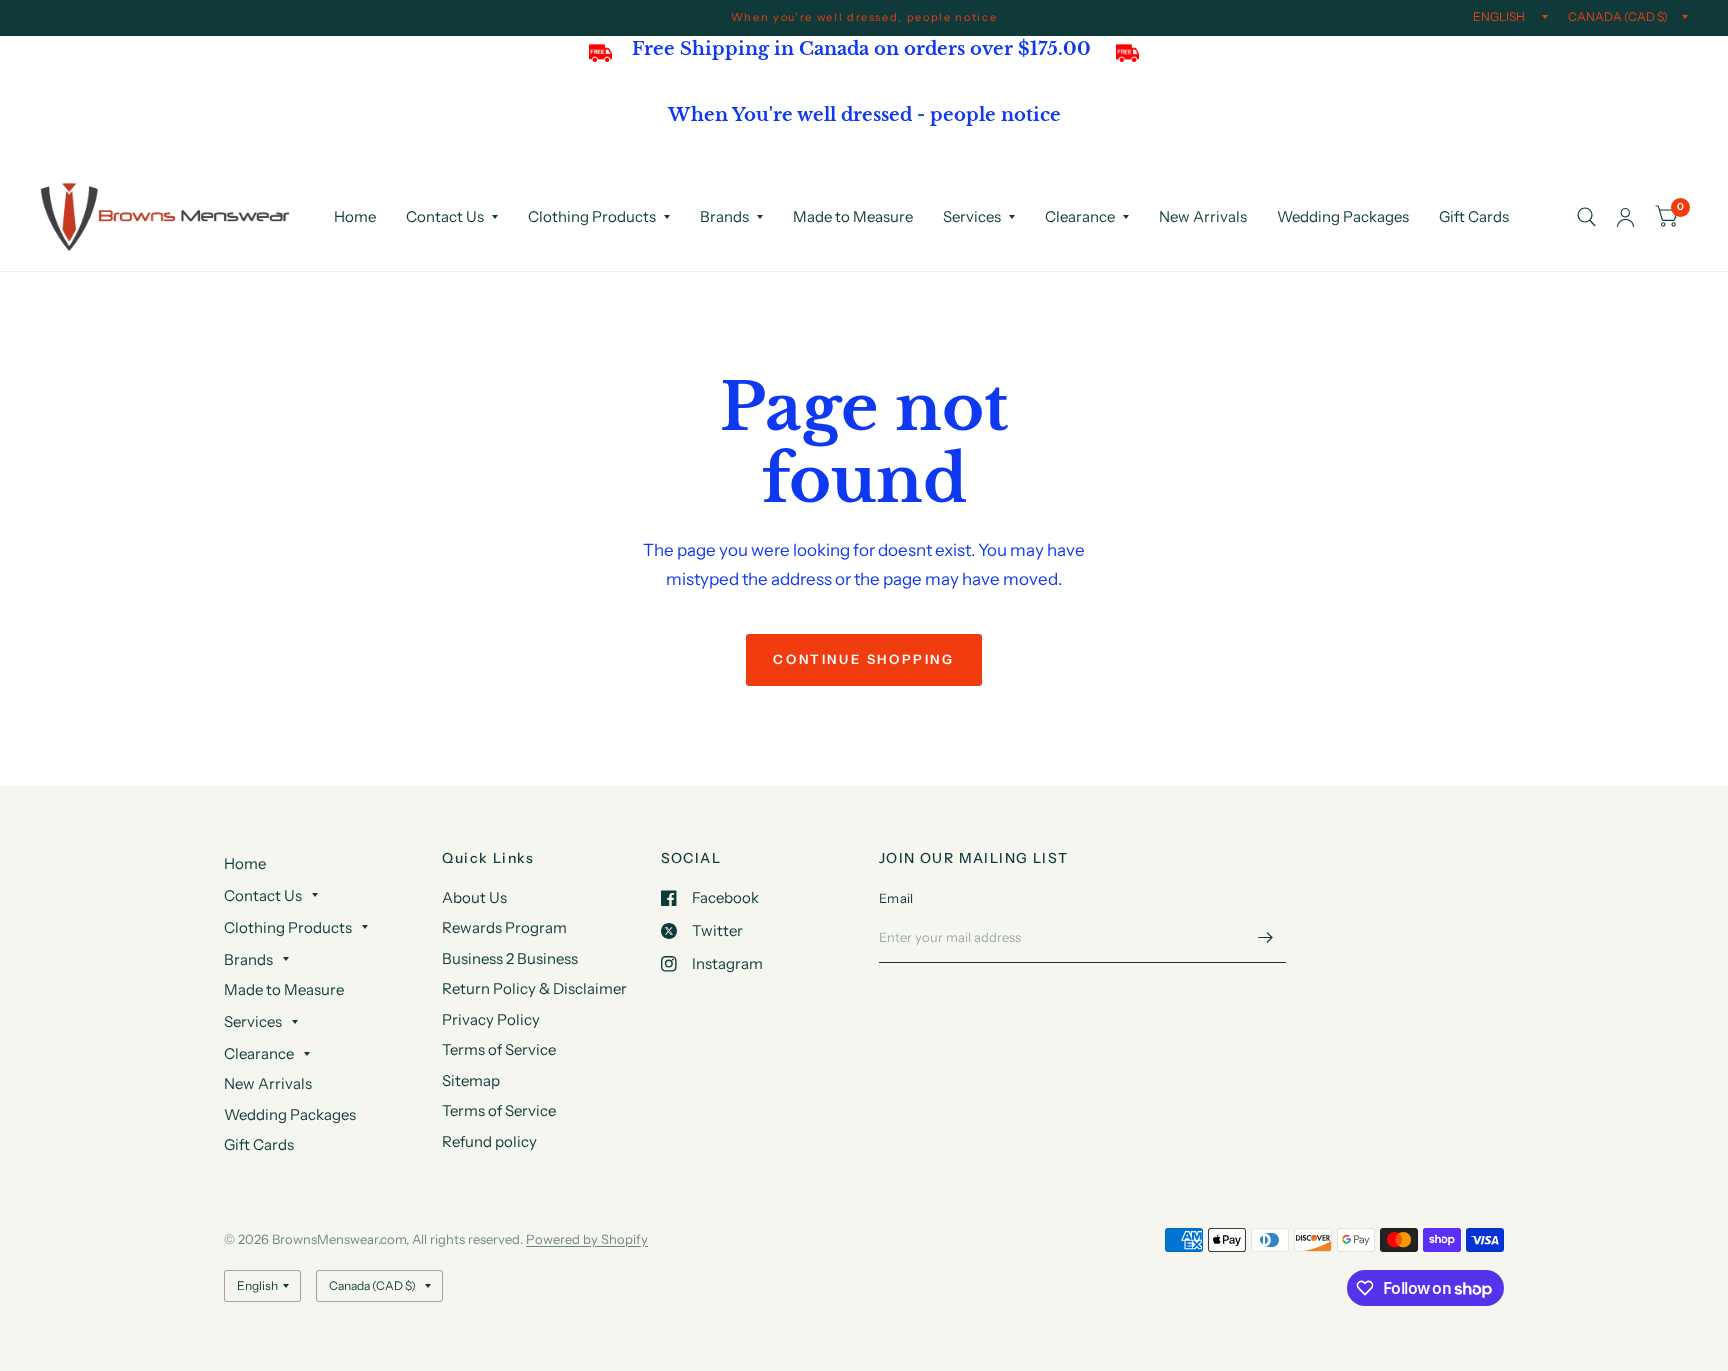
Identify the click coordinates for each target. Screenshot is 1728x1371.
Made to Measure (853, 216)
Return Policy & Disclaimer (534, 988)
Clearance (1080, 216)
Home (355, 216)
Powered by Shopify (587, 1239)
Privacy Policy (491, 1019)
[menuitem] (355, 217)
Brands (724, 216)
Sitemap (471, 1080)
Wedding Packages (1343, 216)
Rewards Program (504, 927)
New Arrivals (1203, 216)
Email (896, 898)
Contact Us (445, 216)
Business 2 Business (510, 958)
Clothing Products (592, 216)
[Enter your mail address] (1266, 937)
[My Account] (1625, 217)
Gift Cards (1474, 216)
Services (972, 216)
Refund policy (489, 1141)
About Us (474, 897)
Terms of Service (499, 1049)
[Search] (1586, 217)
